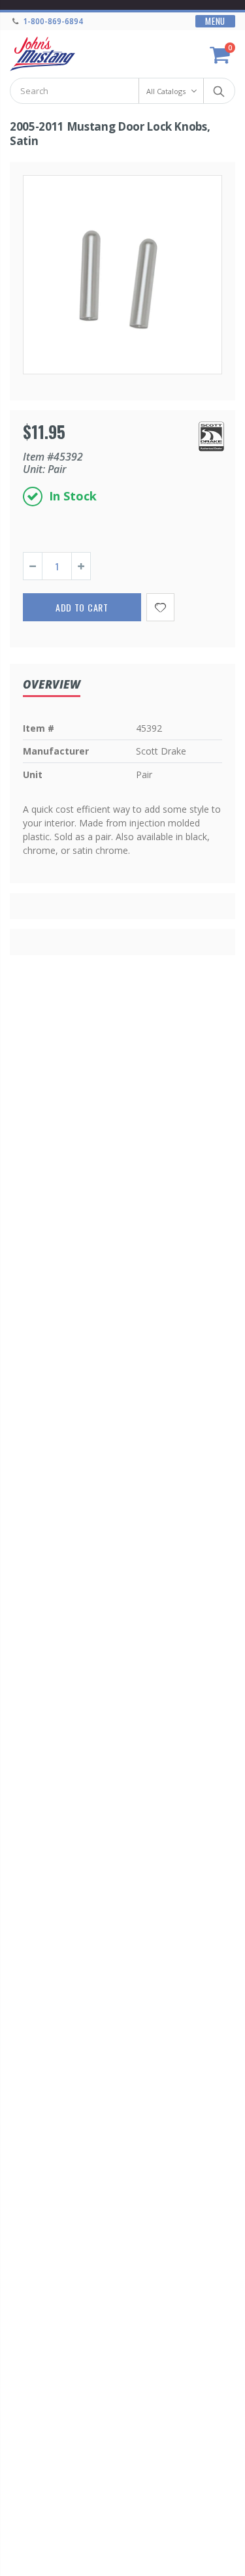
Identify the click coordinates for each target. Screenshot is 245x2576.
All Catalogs (166, 91)
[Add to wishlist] (160, 607)
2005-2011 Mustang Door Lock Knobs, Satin (110, 134)
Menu (215, 21)
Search (219, 91)
